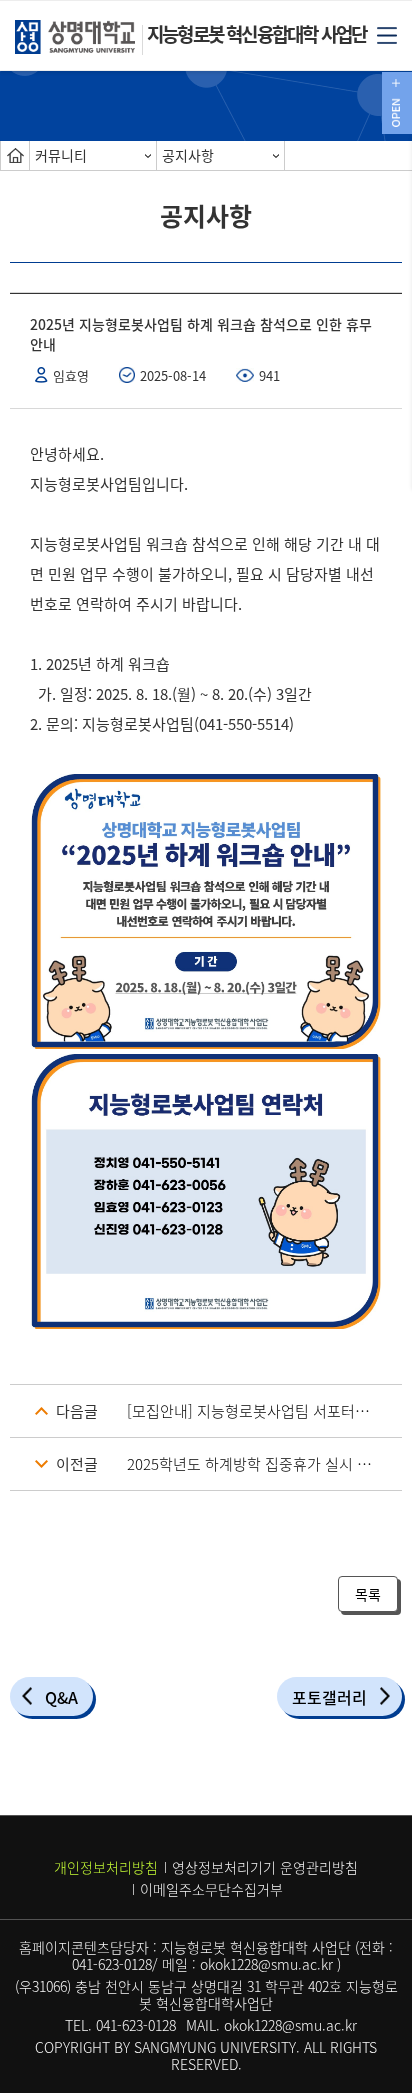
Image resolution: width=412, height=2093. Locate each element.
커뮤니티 (61, 155)
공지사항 (188, 155)
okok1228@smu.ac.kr (266, 1964)
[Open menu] (387, 34)
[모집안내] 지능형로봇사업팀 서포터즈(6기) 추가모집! (264, 1411)
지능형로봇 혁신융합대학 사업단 (256, 34)
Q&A (61, 1697)
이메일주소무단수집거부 (211, 1889)
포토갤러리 (329, 1697)
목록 (368, 1594)
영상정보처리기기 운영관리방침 (265, 1867)
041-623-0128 (112, 1964)
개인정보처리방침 (106, 1867)
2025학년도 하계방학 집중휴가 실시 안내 (256, 1464)
